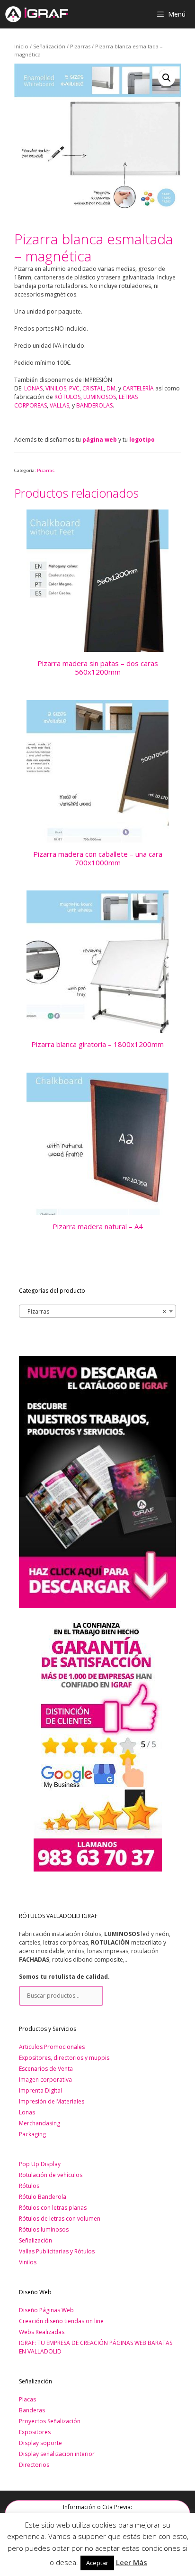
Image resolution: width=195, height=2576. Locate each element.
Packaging (32, 2134)
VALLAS (59, 405)
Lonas (27, 2112)
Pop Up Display (40, 2164)
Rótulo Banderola (43, 2197)
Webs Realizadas (42, 2332)
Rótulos (29, 2186)
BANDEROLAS (94, 405)
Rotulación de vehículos (51, 2175)
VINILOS (56, 388)
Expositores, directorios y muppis (64, 2058)
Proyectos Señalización (50, 2421)
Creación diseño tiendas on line (61, 2321)
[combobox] (97, 1311)
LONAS (33, 388)
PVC (74, 388)
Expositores (35, 2432)
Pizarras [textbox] (95, 1311)
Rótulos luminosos (44, 2229)
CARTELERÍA (138, 388)
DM (111, 388)
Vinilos (28, 2262)
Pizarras (80, 46)
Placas (27, 2399)
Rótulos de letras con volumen (60, 2219)
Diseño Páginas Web (46, 2310)
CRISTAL (93, 388)
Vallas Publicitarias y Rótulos (57, 2251)
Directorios (34, 2465)
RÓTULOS (67, 397)
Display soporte (40, 2443)
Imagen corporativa (45, 2080)
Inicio (21, 46)
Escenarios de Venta (46, 2069)
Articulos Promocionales (52, 2047)
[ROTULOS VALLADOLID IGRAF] (36, 14)
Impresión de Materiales (52, 2101)
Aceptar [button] (97, 2563)
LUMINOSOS (100, 397)
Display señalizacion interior (57, 2454)
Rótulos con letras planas (53, 2208)
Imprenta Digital (40, 2090)
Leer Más (132, 2562)
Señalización (49, 46)
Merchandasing (40, 2123)
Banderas (32, 2410)
